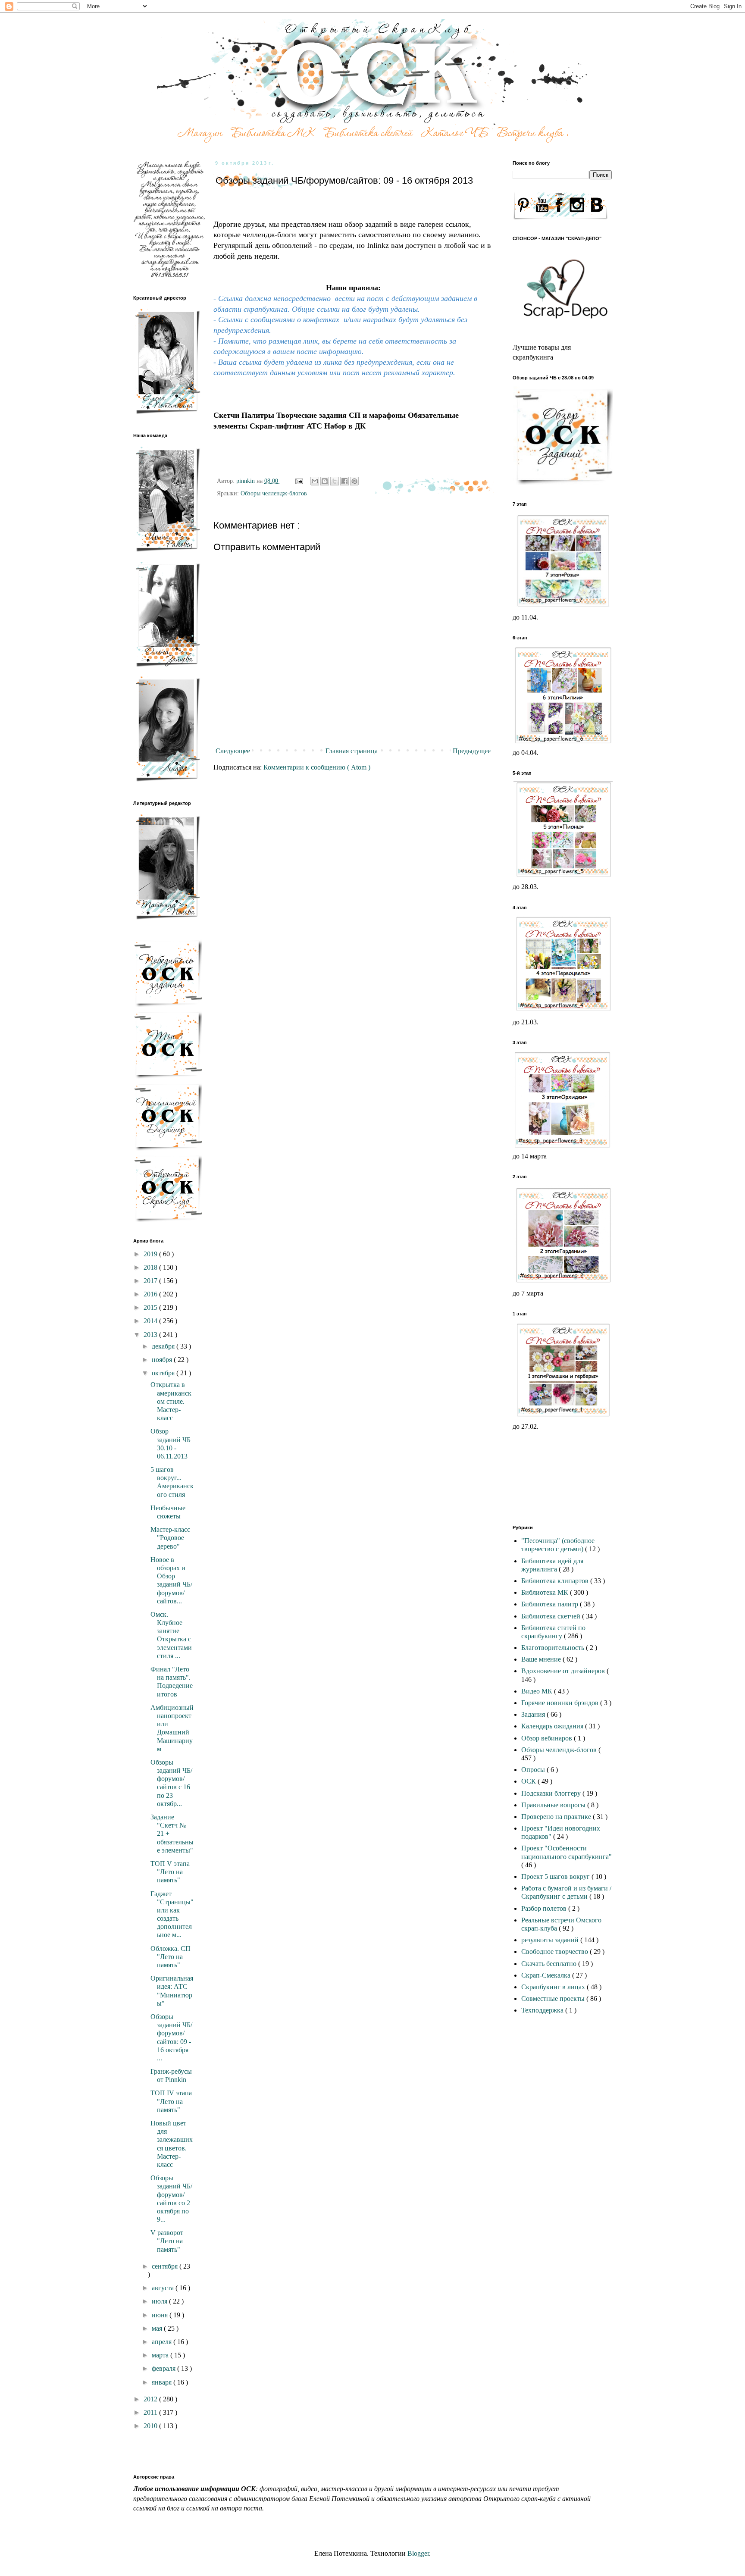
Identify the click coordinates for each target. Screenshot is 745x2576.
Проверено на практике (557, 1817)
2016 (151, 1294)
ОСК (529, 1781)
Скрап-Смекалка (547, 1975)
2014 (151, 1321)
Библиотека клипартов (556, 1581)
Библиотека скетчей (552, 1616)
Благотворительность (554, 1648)
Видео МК (538, 1691)
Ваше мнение (542, 1659)
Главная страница (352, 751)
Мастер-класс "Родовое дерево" (170, 1538)
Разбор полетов (545, 1908)
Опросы (534, 1770)
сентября (166, 2266)
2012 (151, 2399)
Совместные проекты (554, 1999)
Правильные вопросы (554, 1805)
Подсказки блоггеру (552, 1793)
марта (161, 2355)
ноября (163, 1360)
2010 (151, 2426)
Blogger (418, 2553)
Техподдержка (543, 2010)
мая (158, 2328)
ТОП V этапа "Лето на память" (170, 1872)
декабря (164, 1346)
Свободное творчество (556, 1952)
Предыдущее (472, 751)
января (163, 2382)
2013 (151, 1335)
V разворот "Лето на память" (167, 2241)
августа (164, 2288)
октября (164, 1373)
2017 (151, 1281)
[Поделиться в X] (335, 481)
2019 (151, 1254)
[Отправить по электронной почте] (315, 481)
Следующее (233, 751)
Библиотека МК (546, 1592)
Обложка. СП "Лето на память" (171, 1957)
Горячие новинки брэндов (561, 1703)
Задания (534, 1714)
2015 (151, 1307)
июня (161, 2315)
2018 (151, 1267)
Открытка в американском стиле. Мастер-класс (171, 1401)
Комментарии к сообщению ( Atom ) (317, 767)
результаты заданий (551, 1940)
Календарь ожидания (553, 1726)
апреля (163, 2342)
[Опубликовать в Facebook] (344, 481)
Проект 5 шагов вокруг (556, 1876)
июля (160, 2301)
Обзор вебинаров (548, 1738)
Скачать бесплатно (550, 1964)
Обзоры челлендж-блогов (274, 493)
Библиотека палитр (551, 1604)
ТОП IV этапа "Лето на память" (171, 2101)
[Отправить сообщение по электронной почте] (299, 481)
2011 (151, 2412)
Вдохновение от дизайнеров (564, 1671)
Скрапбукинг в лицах (554, 1987)
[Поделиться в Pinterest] (354, 481)
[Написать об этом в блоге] (325, 481)
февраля (164, 2368)
